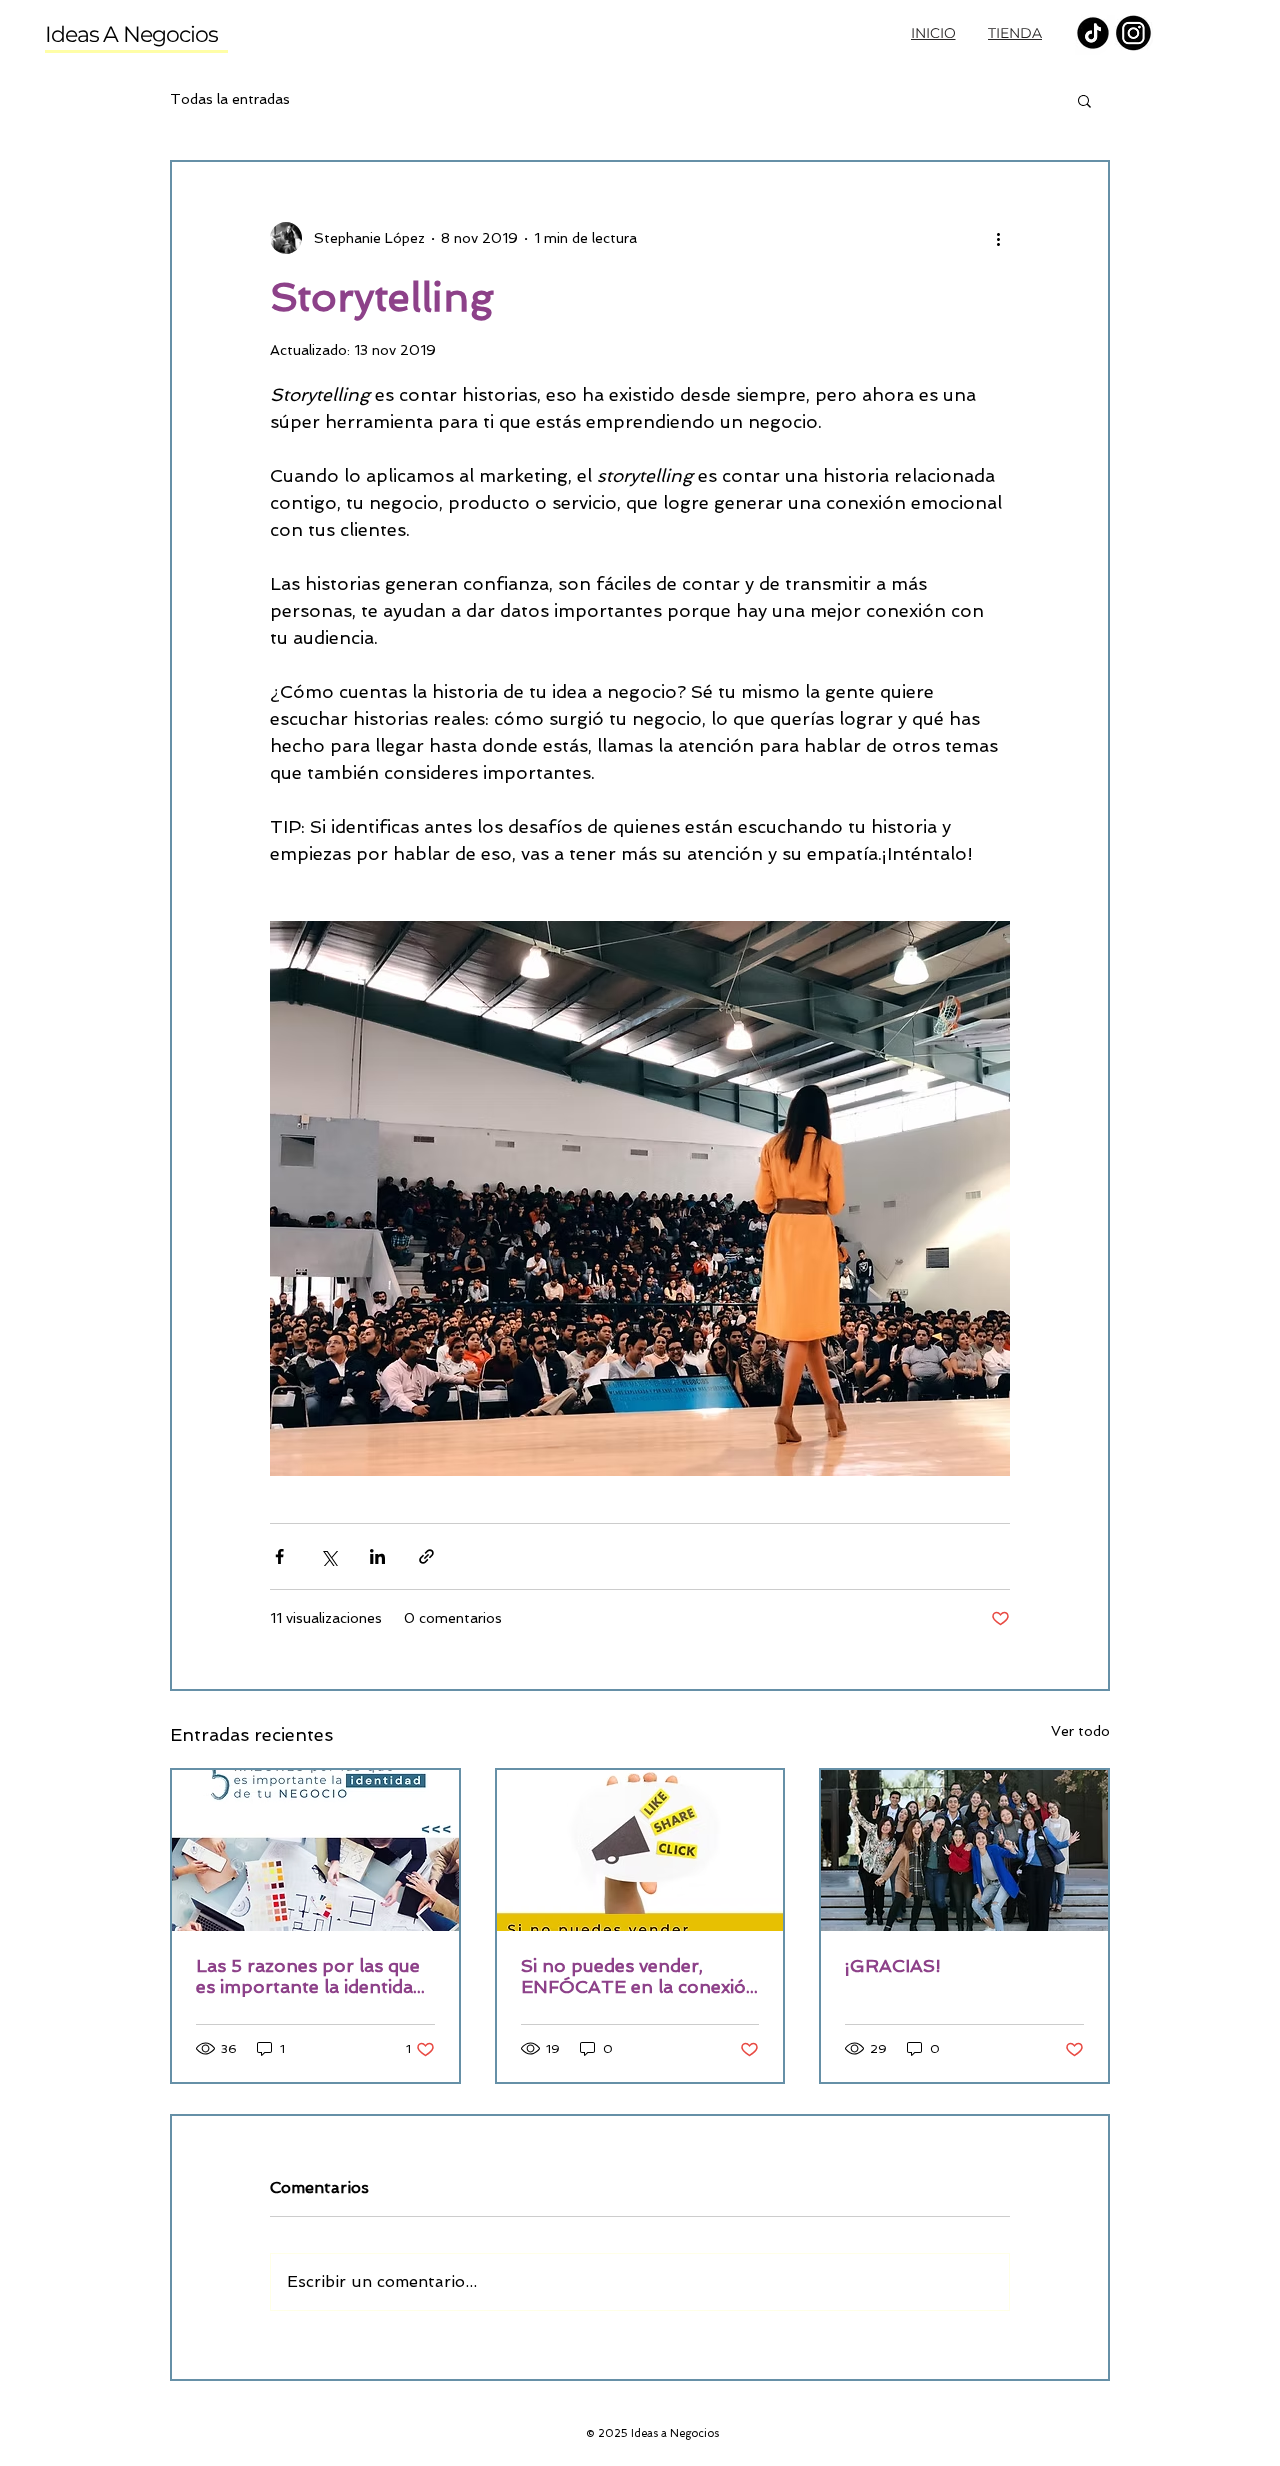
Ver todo (1080, 1731)
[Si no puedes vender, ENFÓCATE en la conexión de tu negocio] (640, 1850)
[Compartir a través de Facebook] (279, 1556)
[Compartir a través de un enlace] (426, 1556)
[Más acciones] (998, 238)
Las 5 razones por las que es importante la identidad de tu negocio (310, 1976)
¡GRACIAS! (893, 1965)
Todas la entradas (230, 99)
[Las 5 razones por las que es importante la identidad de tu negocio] (315, 1850)
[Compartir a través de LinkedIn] (377, 1556)
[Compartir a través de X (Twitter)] (328, 1556)
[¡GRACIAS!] (964, 1850)
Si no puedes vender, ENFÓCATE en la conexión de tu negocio (639, 1976)
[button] (1084, 100)
